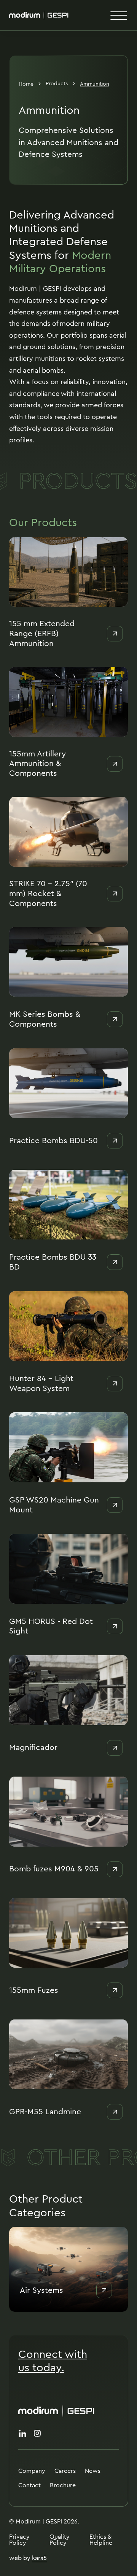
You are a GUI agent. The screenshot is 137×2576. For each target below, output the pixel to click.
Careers (65, 2471)
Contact (29, 2485)
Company (32, 2471)
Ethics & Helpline (101, 2540)
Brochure (63, 2485)
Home (26, 84)
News (93, 2471)
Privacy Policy (19, 2540)
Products (57, 83)
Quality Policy (60, 2540)
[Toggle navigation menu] (119, 15)
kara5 (39, 2558)
